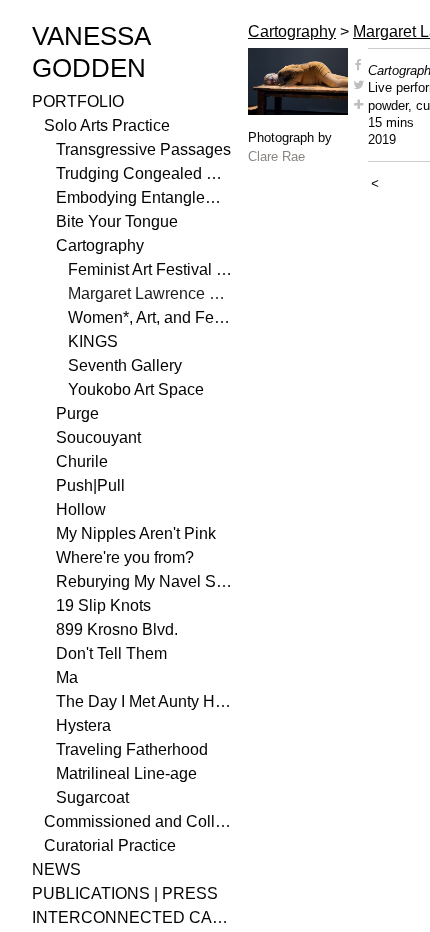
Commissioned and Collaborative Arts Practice (138, 821)
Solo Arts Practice (107, 125)
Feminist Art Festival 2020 (150, 269)
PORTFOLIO (78, 101)
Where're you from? (125, 557)
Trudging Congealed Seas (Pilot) (144, 173)
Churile (82, 461)
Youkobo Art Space (136, 389)
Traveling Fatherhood (132, 749)
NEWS (56, 869)
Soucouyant (98, 437)
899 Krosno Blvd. (117, 629)
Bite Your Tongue (117, 221)
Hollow (81, 509)
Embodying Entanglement (144, 197)
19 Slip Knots (103, 605)
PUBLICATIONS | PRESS (125, 893)
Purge (77, 413)
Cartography (100, 245)
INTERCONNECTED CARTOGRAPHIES (132, 917)
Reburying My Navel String (144, 581)
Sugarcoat (92, 797)
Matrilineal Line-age (126, 773)
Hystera (83, 725)
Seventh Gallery (125, 365)
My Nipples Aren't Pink (136, 533)
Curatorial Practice (110, 845)
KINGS (93, 341)
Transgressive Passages (143, 149)
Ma (67, 677)
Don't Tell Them (111, 653)
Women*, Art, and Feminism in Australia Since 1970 (150, 317)
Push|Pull (90, 485)
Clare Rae (276, 156)
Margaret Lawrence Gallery (150, 293)
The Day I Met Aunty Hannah (144, 701)
